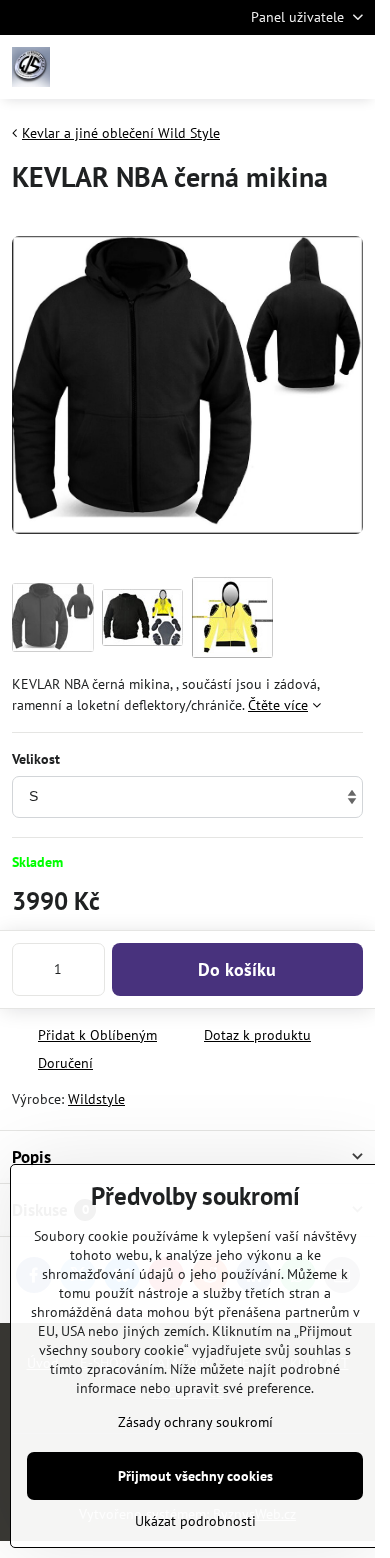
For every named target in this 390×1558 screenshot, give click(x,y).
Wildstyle (96, 1099)
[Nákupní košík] (303, 67)
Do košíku (237, 969)
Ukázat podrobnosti (195, 1521)
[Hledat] (255, 67)
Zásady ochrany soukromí (195, 1422)
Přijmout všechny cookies (195, 1476)
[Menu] (351, 67)
